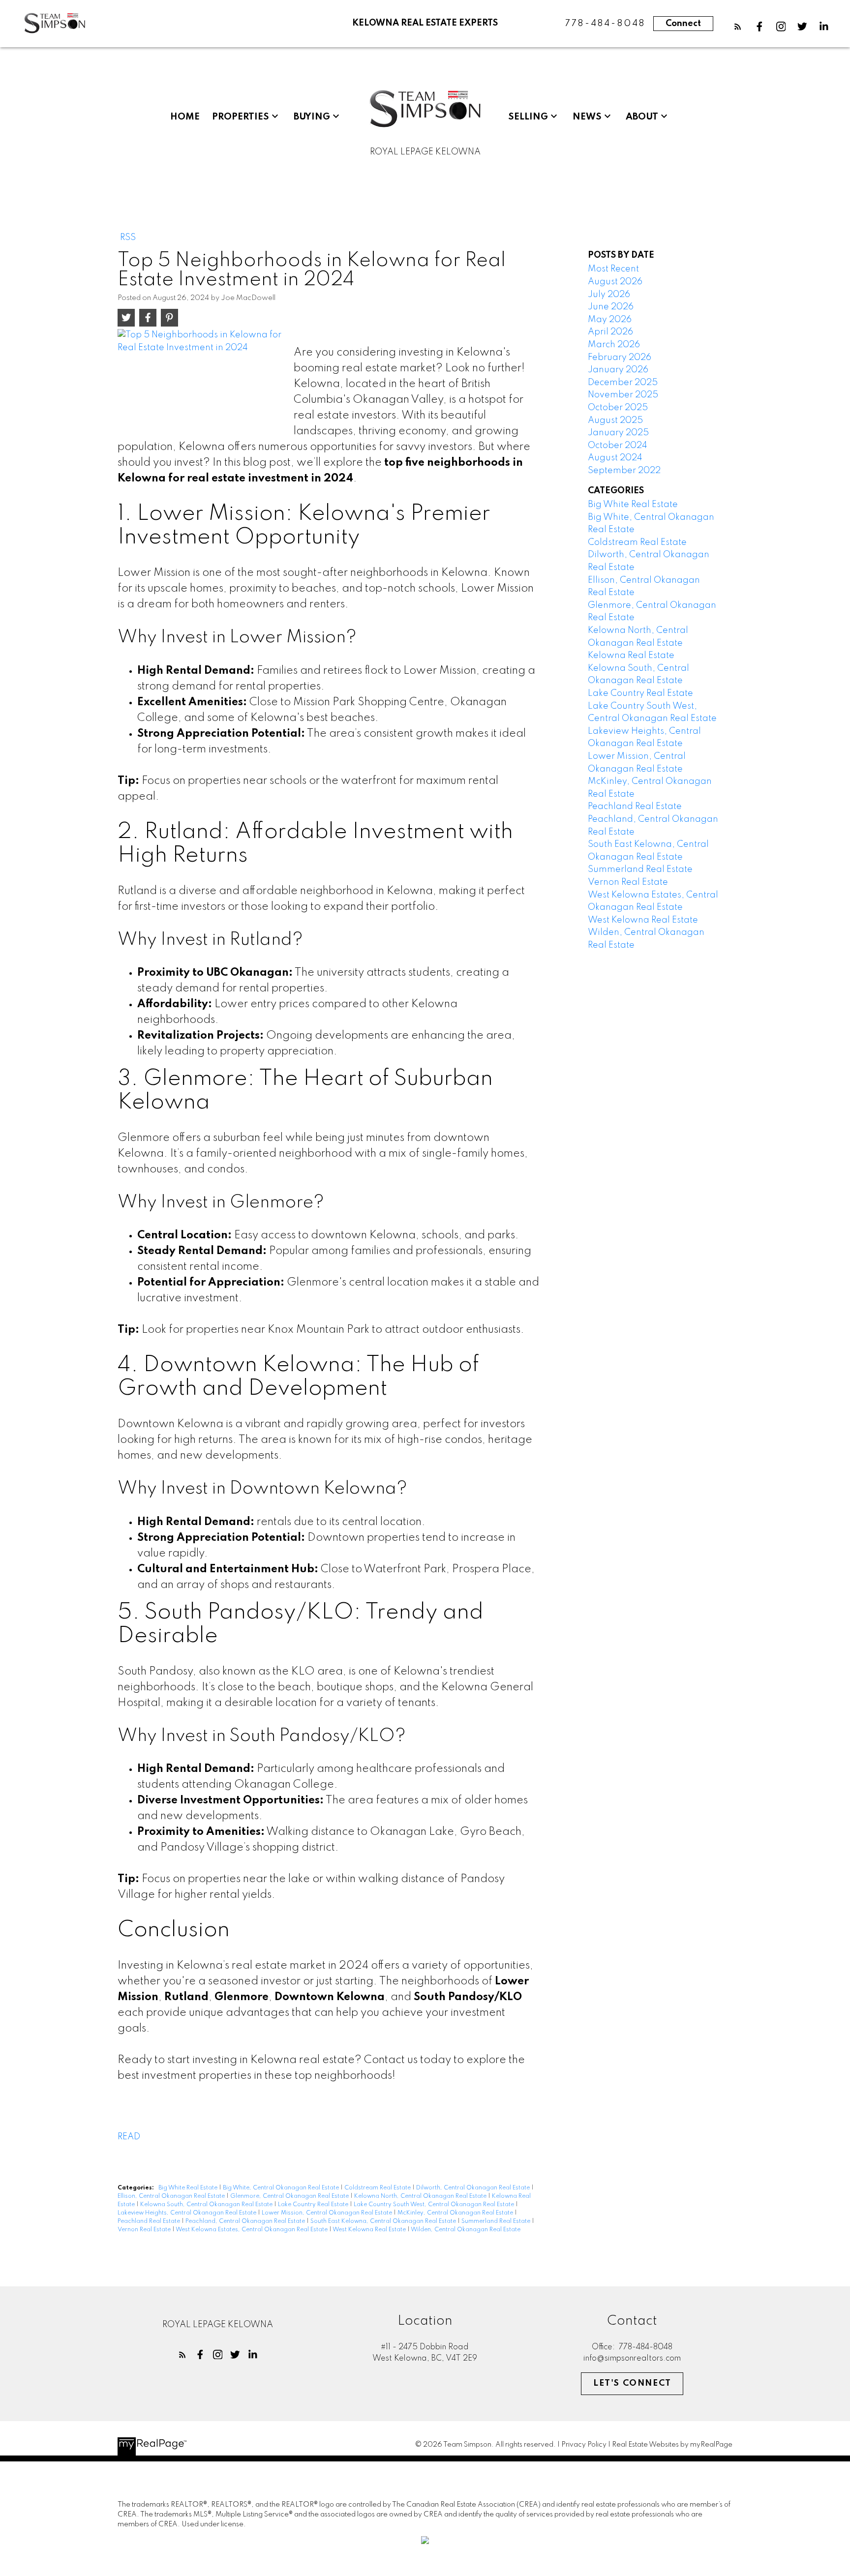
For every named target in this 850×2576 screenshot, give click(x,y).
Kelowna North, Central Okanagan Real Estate (421, 2196)
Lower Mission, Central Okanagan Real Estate (328, 2213)
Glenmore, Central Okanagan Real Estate (290, 2196)
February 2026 (620, 358)
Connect (683, 24)
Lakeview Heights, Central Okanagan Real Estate (188, 2213)
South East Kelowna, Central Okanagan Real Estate (384, 2221)
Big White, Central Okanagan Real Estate (282, 2188)
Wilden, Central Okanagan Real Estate (466, 2230)
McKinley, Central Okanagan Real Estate (456, 2213)
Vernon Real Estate (145, 2230)
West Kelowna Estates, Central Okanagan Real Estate (252, 2230)
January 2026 (618, 370)
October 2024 (618, 446)
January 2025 (618, 433)
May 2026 (610, 320)
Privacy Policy (584, 2445)
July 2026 (609, 295)
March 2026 (614, 345)
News (587, 117)
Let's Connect (632, 2383)
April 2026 (610, 332)
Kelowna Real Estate (631, 656)
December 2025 (623, 383)
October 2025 (618, 408)
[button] (738, 27)
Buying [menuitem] (312, 117)
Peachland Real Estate (150, 2221)
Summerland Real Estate (497, 2221)
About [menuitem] (642, 117)
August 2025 (615, 420)
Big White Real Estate (189, 2188)
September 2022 (624, 471)
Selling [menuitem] (528, 117)
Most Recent (613, 269)
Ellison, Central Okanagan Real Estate (172, 2196)
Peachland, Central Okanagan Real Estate (246, 2221)
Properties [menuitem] (241, 117)
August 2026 (615, 282)
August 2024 (615, 458)
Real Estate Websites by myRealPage (672, 2445)
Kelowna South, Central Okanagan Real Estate (207, 2205)
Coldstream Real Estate (378, 2188)
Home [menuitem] (185, 117)
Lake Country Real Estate (314, 2205)
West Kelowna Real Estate (370, 2230)
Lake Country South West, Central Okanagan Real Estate (435, 2205)
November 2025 (623, 395)
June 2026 (611, 307)
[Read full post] (202, 380)
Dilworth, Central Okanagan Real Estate (474, 2188)
